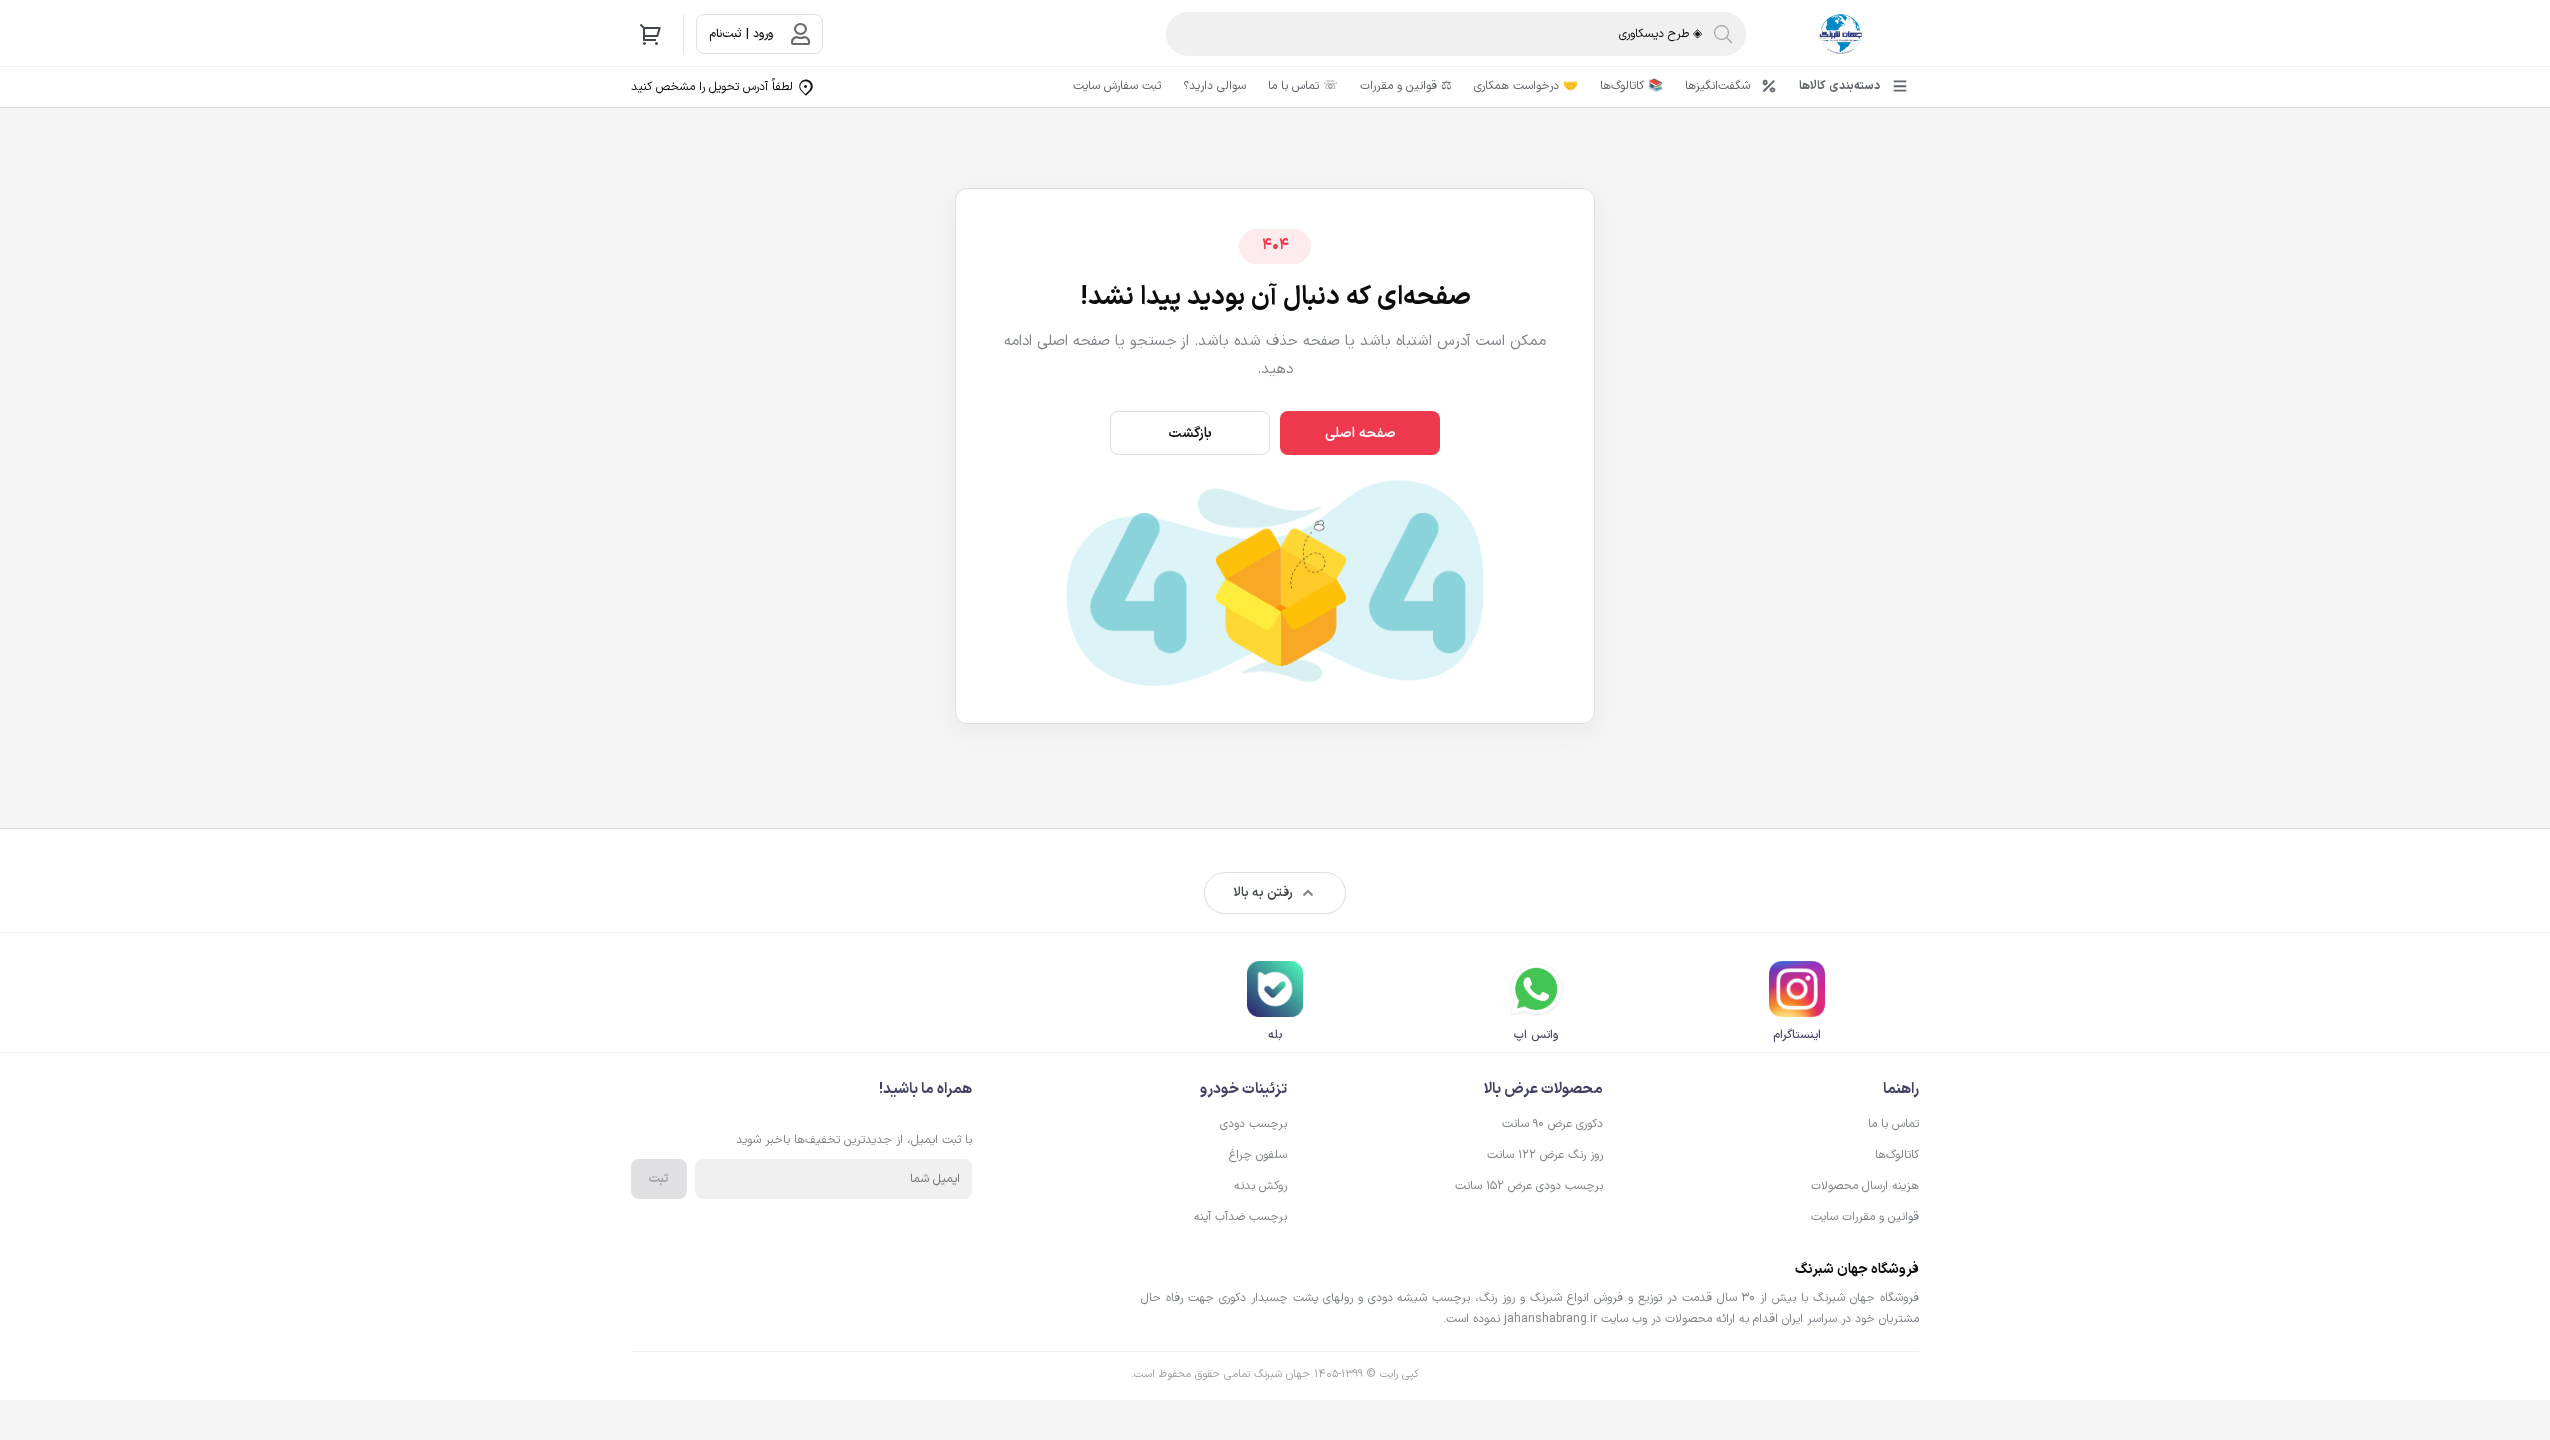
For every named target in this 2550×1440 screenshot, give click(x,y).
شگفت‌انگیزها (1717, 86)
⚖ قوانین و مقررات (1406, 86)
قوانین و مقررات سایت (1865, 1217)
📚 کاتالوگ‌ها (1631, 86)
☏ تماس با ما (1303, 86)
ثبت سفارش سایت (1117, 86)
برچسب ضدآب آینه (1240, 1217)
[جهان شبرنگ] (1840, 34)
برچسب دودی (1253, 1124)
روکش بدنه (1260, 1186)
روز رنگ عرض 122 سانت (1545, 1155)
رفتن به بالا (1263, 893)
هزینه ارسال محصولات (1865, 1186)
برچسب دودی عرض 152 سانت (1529, 1186)
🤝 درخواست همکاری (1526, 86)
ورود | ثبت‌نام (741, 34)
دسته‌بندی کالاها (1839, 86)
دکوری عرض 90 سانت (1552, 1124)
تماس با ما (1893, 1124)
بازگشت (1190, 433)
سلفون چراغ (1258, 1155)
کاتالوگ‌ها (1897, 1155)
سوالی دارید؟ (1214, 86)
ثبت (659, 1179)
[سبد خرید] (651, 34)
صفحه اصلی (1360, 433)
